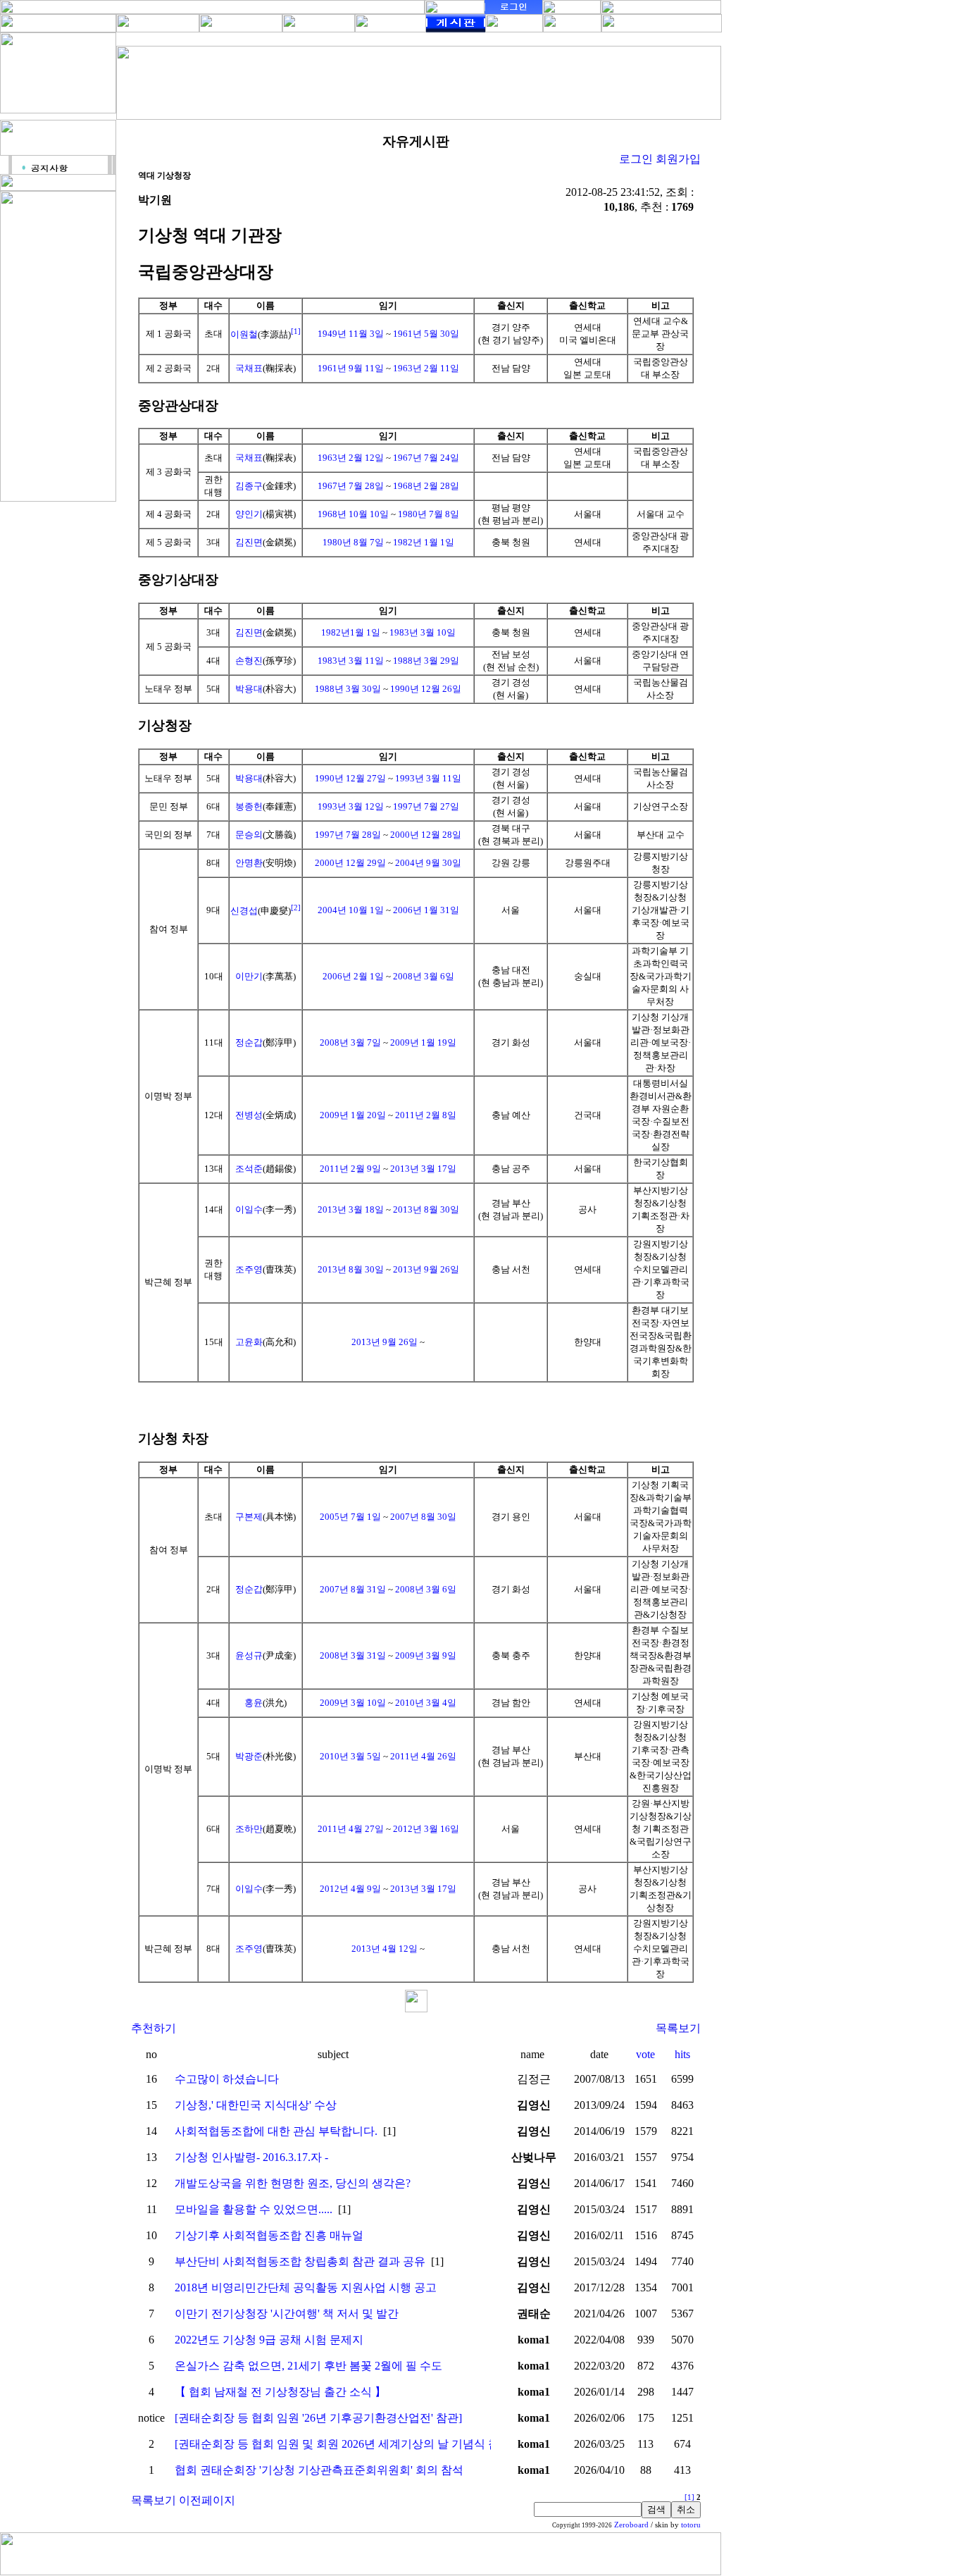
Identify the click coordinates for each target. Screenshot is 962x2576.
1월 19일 (439, 1042)
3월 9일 (441, 1655)
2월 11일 (442, 368)
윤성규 (249, 1655)
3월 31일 (368, 1655)
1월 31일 (442, 910)
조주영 (249, 1269)
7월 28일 (366, 486)
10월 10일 (369, 514)
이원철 (244, 334)
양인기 (249, 514)
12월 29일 (366, 863)
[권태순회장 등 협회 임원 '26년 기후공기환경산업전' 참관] (318, 2418)
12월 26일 (441, 689)
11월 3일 (366, 334)
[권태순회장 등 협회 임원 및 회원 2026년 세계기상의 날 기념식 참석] (344, 2444)
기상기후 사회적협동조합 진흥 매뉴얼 (269, 2235)
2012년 (407, 1829)
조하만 (249, 1829)
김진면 (249, 542)
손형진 (249, 661)
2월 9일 (366, 1169)
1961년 (407, 334)
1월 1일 (439, 542)
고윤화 (249, 1342)
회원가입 (678, 159)
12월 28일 (441, 835)
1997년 (407, 806)
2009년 (405, 1042)
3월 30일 (363, 689)
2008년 (407, 976)
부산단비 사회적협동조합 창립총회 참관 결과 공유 (300, 2261)
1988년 (407, 661)
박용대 (249, 689)
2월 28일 (442, 486)
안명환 (249, 863)
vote (645, 2054)
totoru (691, 2525)
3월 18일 (366, 1209)
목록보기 (678, 2028)
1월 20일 (368, 1115)
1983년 (404, 632)
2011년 (410, 1115)
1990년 (405, 689)
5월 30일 (442, 334)
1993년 (410, 778)
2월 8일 (441, 1115)
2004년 (410, 863)
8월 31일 (368, 1589)
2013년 (405, 1169)
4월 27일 (366, 1829)
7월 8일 (444, 514)
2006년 (407, 910)
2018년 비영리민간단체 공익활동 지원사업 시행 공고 (306, 2287)
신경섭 (244, 911)
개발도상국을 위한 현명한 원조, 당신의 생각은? (293, 2183)
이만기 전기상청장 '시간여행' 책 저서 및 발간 (287, 2314)
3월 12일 (366, 806)
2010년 (410, 1703)
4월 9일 (366, 1889)
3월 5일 (366, 1756)
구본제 (249, 1517)
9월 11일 (366, 368)
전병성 (249, 1115)
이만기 (249, 976)
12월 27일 (366, 778)
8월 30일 (442, 1209)
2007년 (405, 1517)
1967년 (407, 458)
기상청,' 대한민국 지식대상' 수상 (256, 2105)
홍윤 (254, 1703)
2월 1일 (369, 976)
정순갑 (249, 1042)
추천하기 (154, 2028)
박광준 (249, 1756)
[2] (296, 908)
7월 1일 (366, 1517)
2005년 (334, 1517)
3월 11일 (366, 661)
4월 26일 (439, 1756)
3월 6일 (439, 976)
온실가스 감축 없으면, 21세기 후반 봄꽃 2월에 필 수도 (308, 2366)
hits (682, 2054)
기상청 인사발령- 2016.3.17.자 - (251, 2157)
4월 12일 (400, 1949)
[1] (296, 331)
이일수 (249, 1209)
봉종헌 (249, 806)
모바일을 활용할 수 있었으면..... (254, 2209)
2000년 (405, 835)
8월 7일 (369, 542)
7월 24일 (442, 458)
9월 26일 (442, 1269)
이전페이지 (207, 2500)
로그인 (636, 159)
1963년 (407, 368)
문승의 (249, 835)
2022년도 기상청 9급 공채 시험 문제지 (269, 2340)
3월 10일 (438, 632)
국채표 (249, 368)
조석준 (249, 1169)
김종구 (249, 486)
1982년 (407, 542)
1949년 (332, 334)
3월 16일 (442, 1829)
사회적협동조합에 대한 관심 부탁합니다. (276, 2131)
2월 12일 (366, 458)
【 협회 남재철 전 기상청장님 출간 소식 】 (280, 2392)
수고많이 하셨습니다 (227, 2079)
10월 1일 (366, 910)
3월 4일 (441, 1703)
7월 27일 (442, 806)
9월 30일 (444, 863)
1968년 (407, 486)
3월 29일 (442, 661)
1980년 (412, 514)
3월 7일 (366, 1042)
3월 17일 (439, 1169)
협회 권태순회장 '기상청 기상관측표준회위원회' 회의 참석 (319, 2470)
